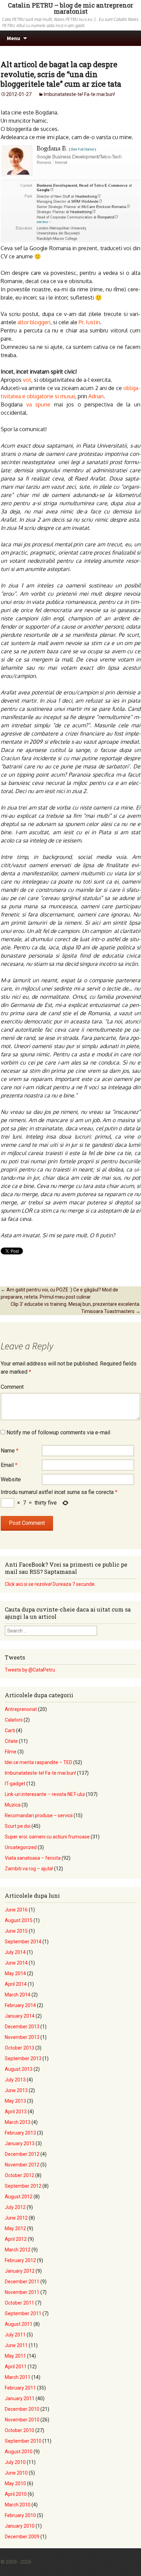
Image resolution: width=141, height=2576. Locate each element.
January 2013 (20, 2143)
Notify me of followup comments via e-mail (58, 1432)
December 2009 (22, 2537)
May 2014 (15, 1973)
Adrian (96, 396)
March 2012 (18, 2250)
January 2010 (20, 2526)
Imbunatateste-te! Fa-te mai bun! (79, 94)
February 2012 (20, 2260)
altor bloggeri (34, 322)
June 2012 (16, 2218)
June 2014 (16, 1963)
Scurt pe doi (18, 1826)
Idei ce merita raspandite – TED (39, 1762)
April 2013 (16, 2112)
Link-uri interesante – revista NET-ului (45, 1794)
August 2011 (19, 2324)
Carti (10, 1730)
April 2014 (16, 1984)
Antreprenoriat (21, 1709)
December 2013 (22, 2027)
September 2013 (23, 2058)
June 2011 (16, 2345)
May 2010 (15, 2483)
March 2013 (18, 2122)
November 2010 (22, 2420)
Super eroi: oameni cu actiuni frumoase (47, 1837)
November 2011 (22, 2292)
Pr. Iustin (89, 322)
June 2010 (16, 2473)
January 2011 (20, 2398)
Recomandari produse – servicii (39, 1815)
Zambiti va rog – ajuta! (29, 1869)
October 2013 (20, 2048)
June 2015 (16, 1931)
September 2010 (23, 2441)
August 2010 (19, 2452)
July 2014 (15, 1952)
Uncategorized (21, 1847)
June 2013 (16, 2090)
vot (27, 380)
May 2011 (15, 2356)
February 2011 (20, 2388)
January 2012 (20, 2271)
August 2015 (19, 1920)
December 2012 (22, 2154)
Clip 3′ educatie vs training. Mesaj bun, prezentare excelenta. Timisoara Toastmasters (75, 1308)
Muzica (13, 1805)
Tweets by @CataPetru (30, 1670)
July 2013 (15, 2080)
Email (9, 1465)
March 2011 (18, 2377)
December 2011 (22, 2282)
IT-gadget (15, 1784)
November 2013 (22, 2037)
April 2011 (16, 2367)
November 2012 (22, 2165)
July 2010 (15, 2462)
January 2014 (20, 2016)
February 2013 (20, 2133)
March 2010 (18, 2505)
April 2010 (16, 2494)
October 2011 (20, 2303)
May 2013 (15, 2101)
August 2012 (19, 2197)
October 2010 (20, 2430)
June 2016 (16, 1910)
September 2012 (23, 2186)
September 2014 (23, 1942)
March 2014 (18, 1995)
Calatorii (14, 1720)
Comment (12, 1387)
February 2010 (20, 2515)
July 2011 (15, 2335)
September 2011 (23, 2313)
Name (10, 1451)
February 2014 (20, 2005)
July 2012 (15, 2207)
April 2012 (16, 2239)
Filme (11, 1752)
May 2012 (15, 2228)
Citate (11, 1741)
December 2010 (22, 2409)
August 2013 (19, 2069)
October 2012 (20, 2175)
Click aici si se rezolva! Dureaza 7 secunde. (50, 1584)
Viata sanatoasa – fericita (33, 1858)
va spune (39, 404)
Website (11, 1479)
